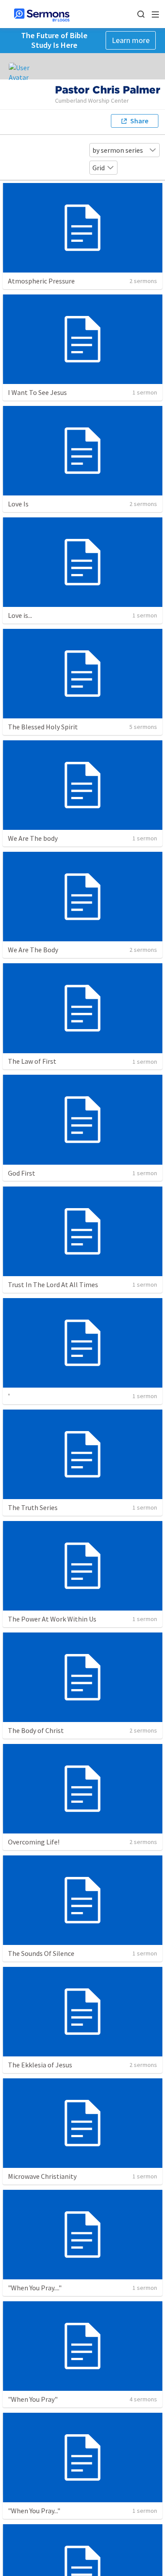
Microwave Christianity (42, 2176)
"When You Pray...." (35, 2288)
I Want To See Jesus (37, 392)
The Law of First (32, 1061)
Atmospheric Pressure (41, 281)
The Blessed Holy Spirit (43, 727)
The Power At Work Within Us (52, 1619)
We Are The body (33, 838)
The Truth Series (33, 1507)
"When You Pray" (33, 2399)
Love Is (18, 504)
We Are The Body (33, 950)
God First (22, 1173)
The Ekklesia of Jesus (40, 2065)
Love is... (20, 615)
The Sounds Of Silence (41, 1953)
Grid (99, 168)
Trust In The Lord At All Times (53, 1284)
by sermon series (118, 150)
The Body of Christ (36, 1730)
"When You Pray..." (34, 2511)
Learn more (131, 40)
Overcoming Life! (34, 1842)
